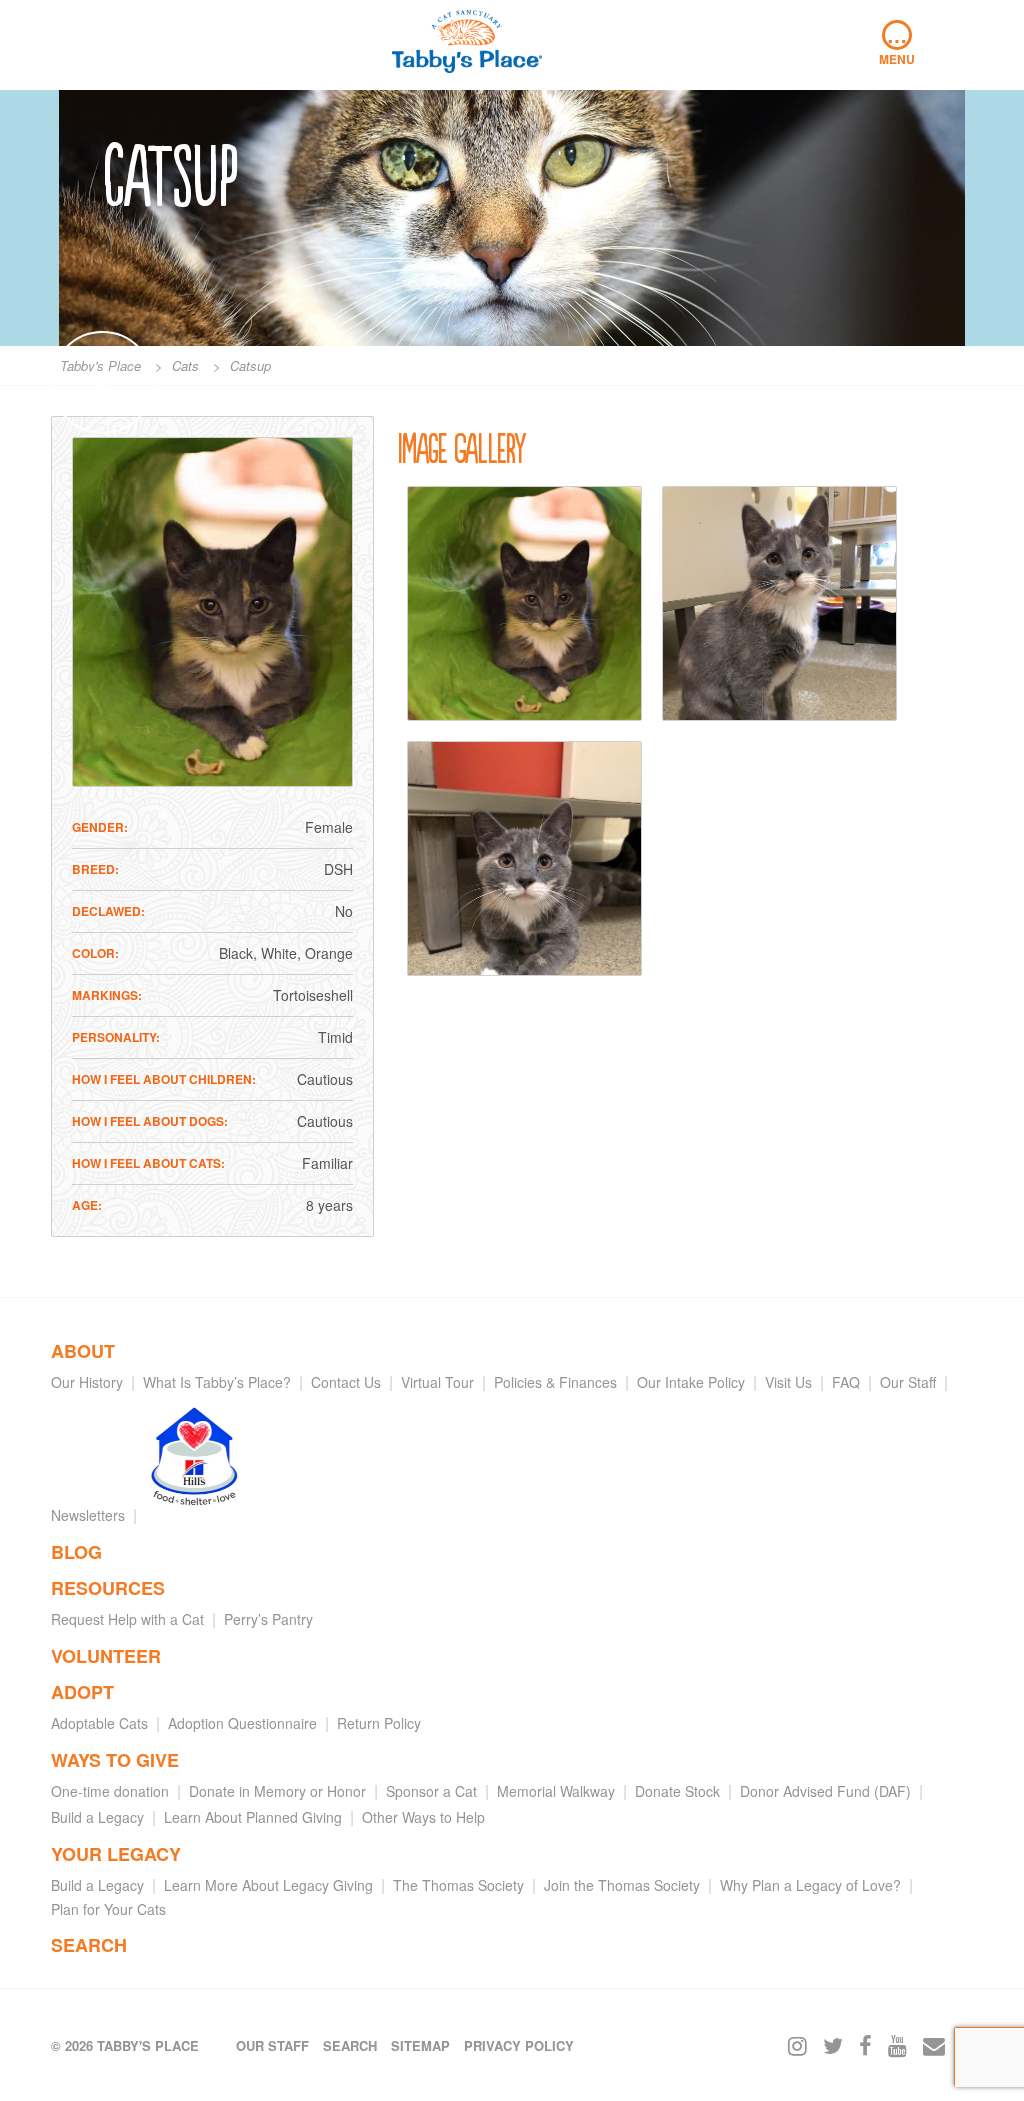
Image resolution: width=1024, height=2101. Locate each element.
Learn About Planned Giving (253, 1817)
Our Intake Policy (691, 1382)
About (83, 1351)
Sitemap (420, 2045)
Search (89, 1945)
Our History (87, 1382)
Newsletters (88, 1515)
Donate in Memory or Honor (277, 1791)
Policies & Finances (555, 1382)
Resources (108, 1588)
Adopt (82, 1692)
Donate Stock (677, 1791)
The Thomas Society (458, 1885)
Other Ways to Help (423, 1817)
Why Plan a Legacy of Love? (810, 1885)
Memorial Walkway (556, 1791)
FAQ (846, 1382)
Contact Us (346, 1382)
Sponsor (102, 376)
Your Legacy (116, 1854)
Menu (897, 44)
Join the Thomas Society (622, 1885)
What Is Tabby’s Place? (217, 1382)
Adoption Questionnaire (242, 1723)
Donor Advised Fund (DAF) (825, 1791)
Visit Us (788, 1382)
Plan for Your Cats (108, 1909)
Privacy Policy (519, 2045)
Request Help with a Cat (127, 1619)
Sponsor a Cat (431, 1791)
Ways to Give (115, 1760)
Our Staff (908, 1382)
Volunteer (106, 1656)
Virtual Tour (437, 1382)
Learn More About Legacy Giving (268, 1885)
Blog (76, 1552)
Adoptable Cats (99, 1723)
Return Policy (379, 1723)
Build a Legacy (97, 1817)
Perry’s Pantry (268, 1619)
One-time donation (110, 1791)
